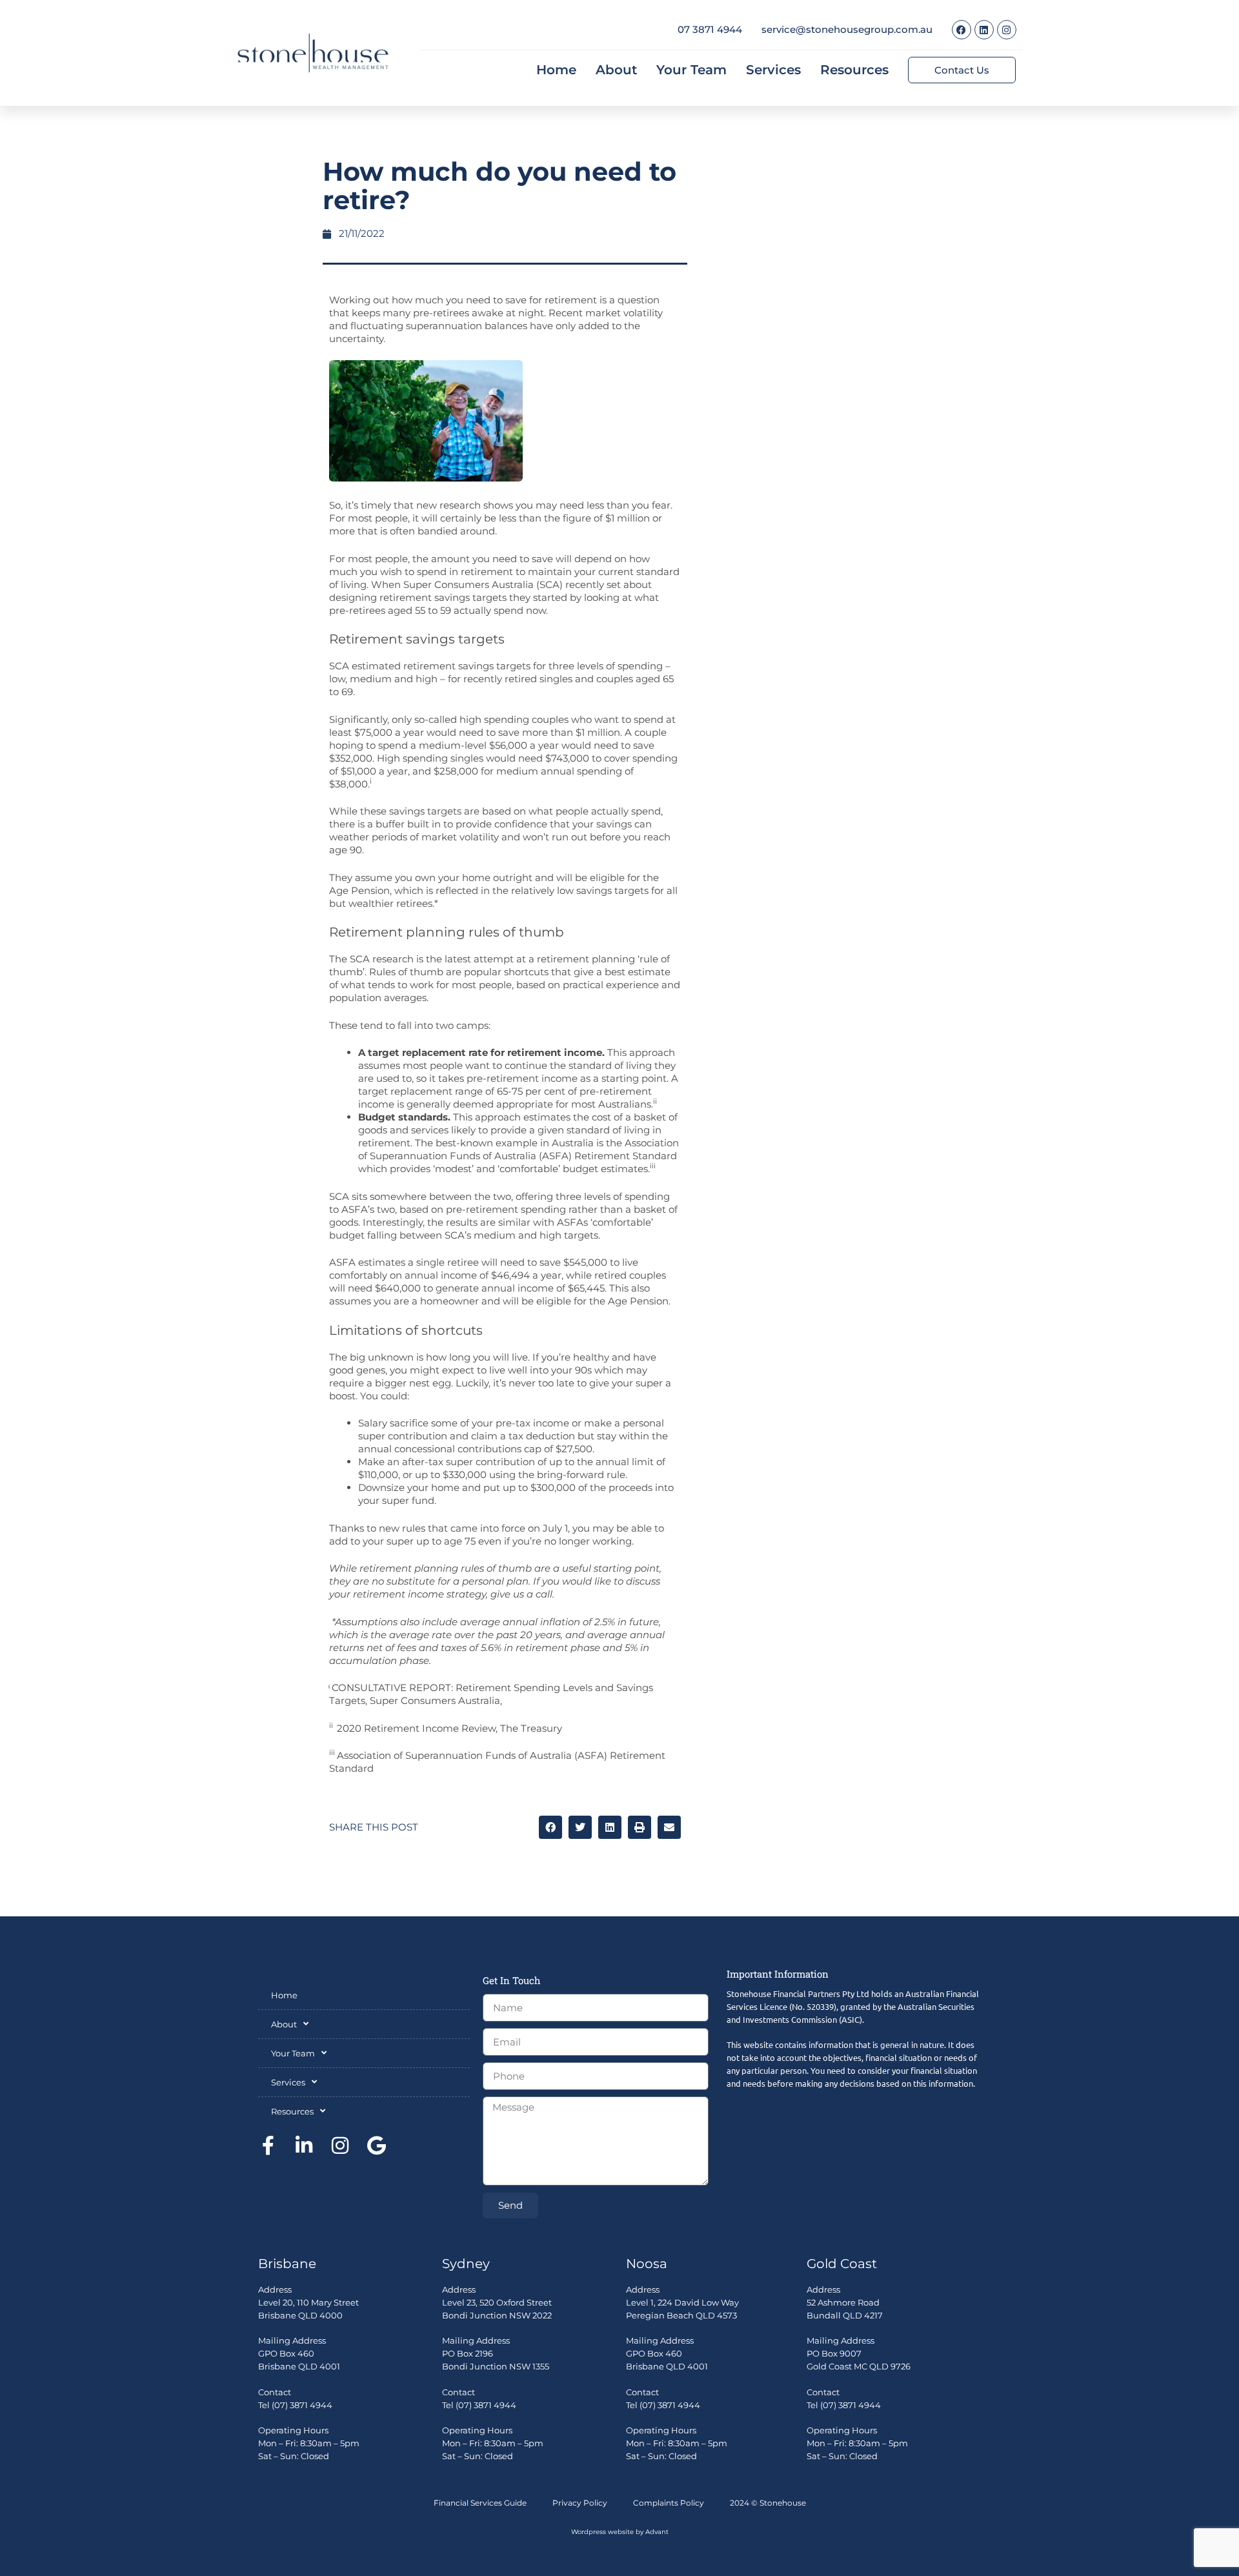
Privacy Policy (580, 2503)
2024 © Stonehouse (768, 2503)
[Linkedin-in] (304, 2145)
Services (773, 70)
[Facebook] (962, 30)
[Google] (376, 2145)
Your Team (691, 70)
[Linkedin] (984, 30)
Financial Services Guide (480, 2503)
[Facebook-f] (268, 2145)
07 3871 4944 (710, 29)
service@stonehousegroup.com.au (847, 29)
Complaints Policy (669, 2503)
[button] (550, 1827)
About (616, 70)
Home (556, 70)
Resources (854, 70)
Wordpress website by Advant (620, 2532)
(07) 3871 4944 (302, 2405)
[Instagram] (1007, 30)
